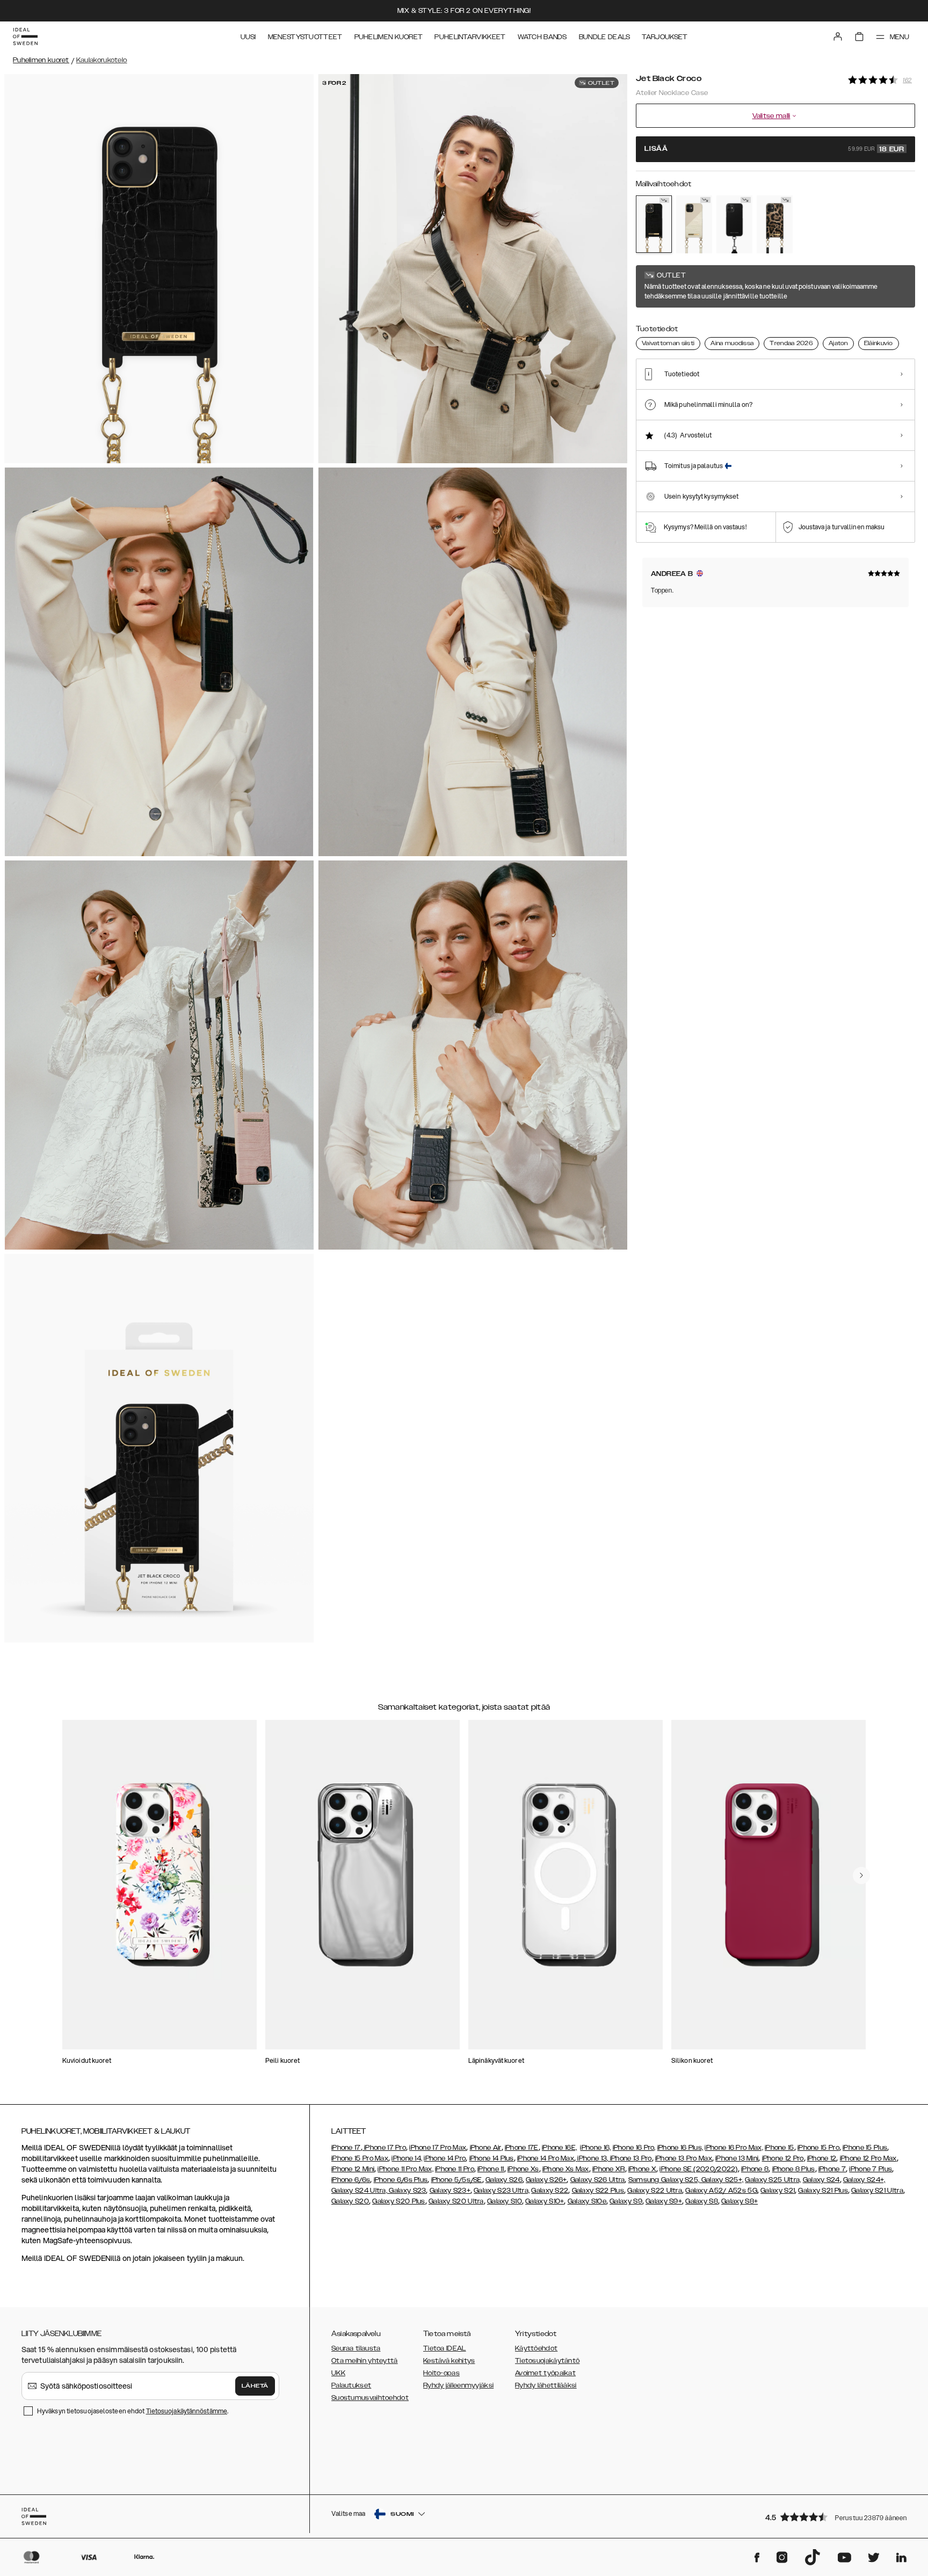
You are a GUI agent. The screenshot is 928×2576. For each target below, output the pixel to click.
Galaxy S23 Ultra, (502, 2191)
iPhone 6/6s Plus (401, 2180)
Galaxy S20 (350, 2201)
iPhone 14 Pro (445, 2158)
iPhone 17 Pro (384, 2148)
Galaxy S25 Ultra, (773, 2180)
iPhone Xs (523, 2169)
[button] (837, 2517)
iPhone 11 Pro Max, (405, 2169)
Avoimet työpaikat (545, 2373)
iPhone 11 (491, 2169)
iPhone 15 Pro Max (360, 2158)
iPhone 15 (780, 2148)
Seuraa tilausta (356, 2348)
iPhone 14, (407, 2158)
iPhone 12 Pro (783, 2158)
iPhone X (642, 2169)
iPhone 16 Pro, (634, 2148)
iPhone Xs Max (566, 2169)
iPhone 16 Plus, (680, 2148)
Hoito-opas (441, 2373)
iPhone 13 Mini (737, 2158)
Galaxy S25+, (721, 2180)
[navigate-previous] (861, 1876)
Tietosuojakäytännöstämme (187, 2411)
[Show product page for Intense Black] (734, 224)
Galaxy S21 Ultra (877, 2191)
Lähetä (255, 2386)
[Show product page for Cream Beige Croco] (694, 224)
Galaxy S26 (504, 2180)
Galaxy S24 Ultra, (359, 2191)
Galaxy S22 (550, 2191)
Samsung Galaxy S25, (664, 2180)
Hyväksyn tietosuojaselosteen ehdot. (133, 2411)
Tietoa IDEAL (445, 2348)
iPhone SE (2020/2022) (698, 2169)
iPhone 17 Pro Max (438, 2148)
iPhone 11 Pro (455, 2169)
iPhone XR (609, 2169)
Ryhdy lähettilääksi (546, 2385)
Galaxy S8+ (740, 2201)
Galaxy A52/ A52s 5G (721, 2191)
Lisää (774, 149)
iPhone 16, (595, 2148)
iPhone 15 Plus (865, 2148)
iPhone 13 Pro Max (684, 2158)
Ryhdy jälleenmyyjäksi (458, 2385)
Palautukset (351, 2385)
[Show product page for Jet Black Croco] (654, 224)
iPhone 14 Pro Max (546, 2158)
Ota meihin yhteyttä (365, 2361)
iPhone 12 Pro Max (868, 2158)
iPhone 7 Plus (871, 2169)
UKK (338, 2373)
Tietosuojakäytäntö (547, 2361)
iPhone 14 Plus (492, 2158)
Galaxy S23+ (450, 2191)
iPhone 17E (522, 2148)
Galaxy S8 (702, 2201)
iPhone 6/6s (351, 2180)
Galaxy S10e (587, 2201)
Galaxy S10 (505, 2201)
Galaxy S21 (778, 2191)
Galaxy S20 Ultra (456, 2201)
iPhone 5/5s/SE (457, 2180)
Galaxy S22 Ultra (655, 2191)
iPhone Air (486, 2148)
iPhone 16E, (559, 2148)
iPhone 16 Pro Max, (734, 2148)
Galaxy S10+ (545, 2201)
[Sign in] (838, 37)
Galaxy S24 (821, 2180)
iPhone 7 (832, 2169)
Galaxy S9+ (664, 2201)
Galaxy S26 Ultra (598, 2180)
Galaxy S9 (626, 2201)
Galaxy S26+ (546, 2180)
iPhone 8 (755, 2169)
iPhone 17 (346, 2148)
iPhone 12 (822, 2158)
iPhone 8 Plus (794, 2169)
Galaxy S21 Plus (823, 2191)
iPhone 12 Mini (353, 2169)
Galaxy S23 (407, 2191)
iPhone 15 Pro (818, 2148)
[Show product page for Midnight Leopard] (775, 224)
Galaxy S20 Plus (399, 2201)
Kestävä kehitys (449, 2361)
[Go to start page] (25, 37)
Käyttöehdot (536, 2348)
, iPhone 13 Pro (629, 2158)
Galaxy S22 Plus (598, 2191)
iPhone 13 (592, 2158)
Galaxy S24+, (864, 2180)
